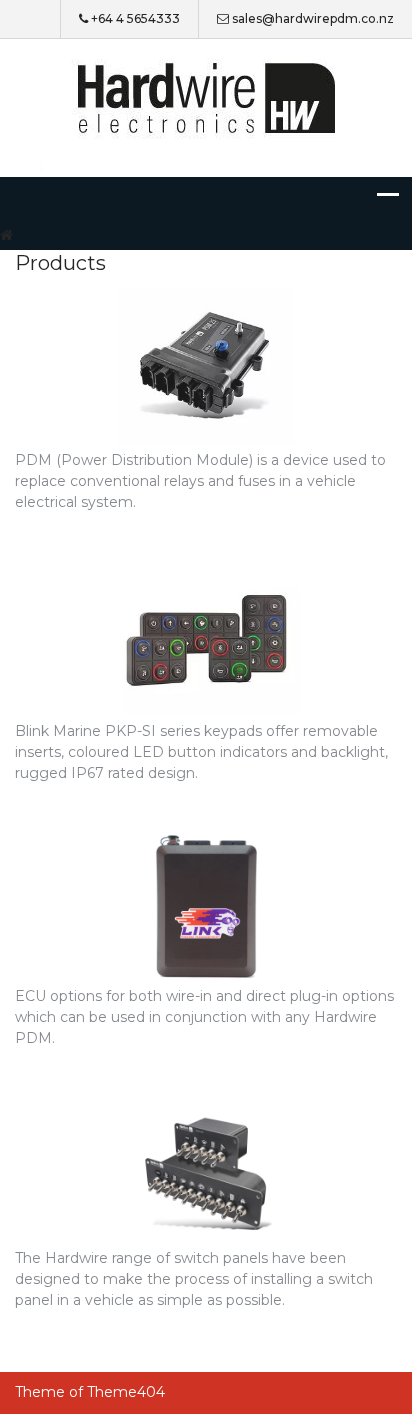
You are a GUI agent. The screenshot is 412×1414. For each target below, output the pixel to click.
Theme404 (126, 1392)
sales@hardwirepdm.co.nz (313, 18)
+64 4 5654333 (135, 18)
